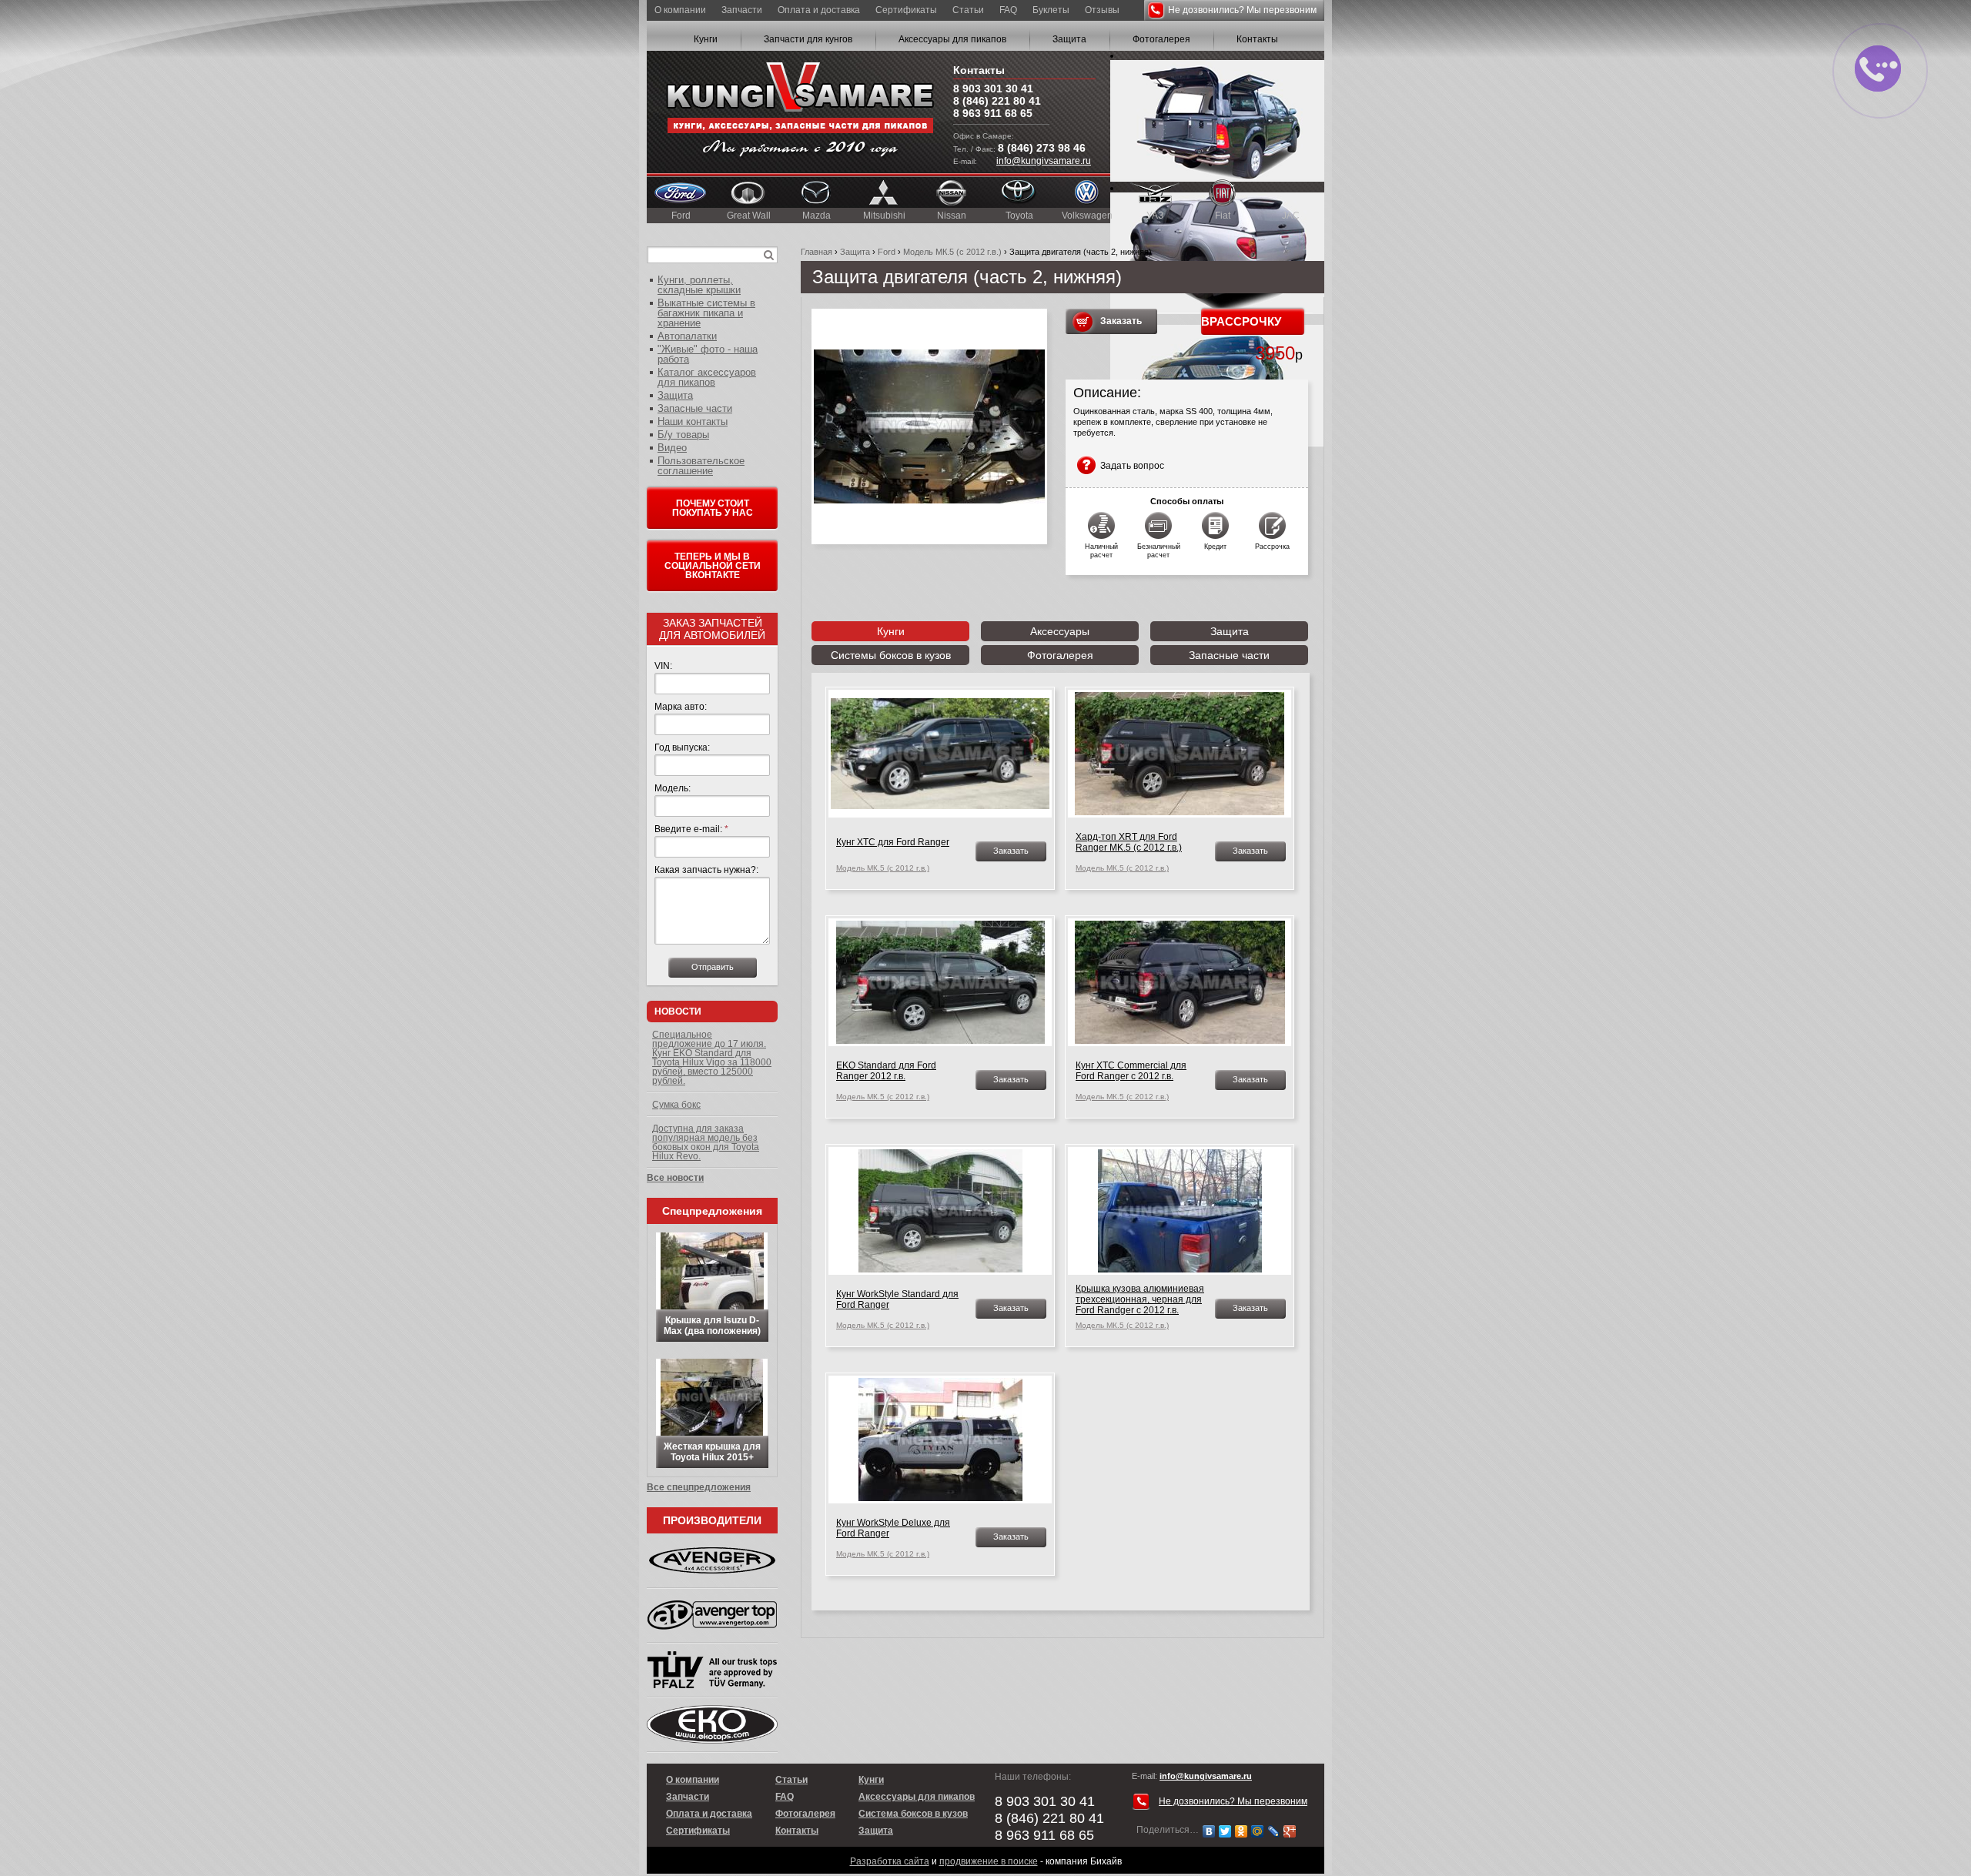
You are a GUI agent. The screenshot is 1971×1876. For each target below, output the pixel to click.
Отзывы (1102, 10)
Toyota (1019, 216)
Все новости (675, 1178)
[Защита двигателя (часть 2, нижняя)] (929, 426)
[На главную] (800, 112)
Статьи (968, 10)
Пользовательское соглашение (701, 466)
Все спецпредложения (699, 1487)
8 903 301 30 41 (993, 89)
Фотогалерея (1161, 39)
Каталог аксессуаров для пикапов (707, 377)
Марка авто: (681, 707)
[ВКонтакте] (1209, 1831)
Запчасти (742, 10)
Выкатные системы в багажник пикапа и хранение (706, 313)
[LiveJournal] (1274, 1831)
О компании (680, 10)
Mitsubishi (884, 216)
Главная (817, 252)
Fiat (1223, 216)
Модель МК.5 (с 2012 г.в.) (952, 252)
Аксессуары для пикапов (952, 39)
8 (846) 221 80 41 (997, 101)
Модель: (673, 788)
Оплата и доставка (819, 10)
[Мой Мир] (1258, 1831)
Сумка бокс (676, 1105)
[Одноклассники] (1241, 1831)
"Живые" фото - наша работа (708, 354)
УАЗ (1155, 216)
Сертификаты (906, 10)
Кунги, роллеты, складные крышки (699, 285)
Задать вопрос (1132, 466)
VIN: (663, 666)
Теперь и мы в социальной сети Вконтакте (713, 566)
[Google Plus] (1290, 1831)
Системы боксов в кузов (891, 655)
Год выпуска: (682, 747)
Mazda (817, 216)
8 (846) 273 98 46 (1042, 148)
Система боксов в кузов (913, 1814)
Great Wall (749, 216)
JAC (1291, 216)
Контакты (1257, 39)
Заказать (1121, 321)
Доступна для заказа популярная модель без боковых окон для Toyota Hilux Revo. (706, 1142)
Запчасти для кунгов (808, 39)
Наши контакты (693, 421)
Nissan (952, 216)
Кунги (706, 39)
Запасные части (1229, 655)
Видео (672, 448)
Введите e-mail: (691, 829)
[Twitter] (1225, 1831)
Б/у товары (683, 435)
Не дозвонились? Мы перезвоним (1242, 10)
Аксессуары (1060, 631)
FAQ (1008, 10)
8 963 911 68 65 (993, 113)
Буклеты (1051, 10)
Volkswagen (1087, 216)
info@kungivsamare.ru (1044, 161)
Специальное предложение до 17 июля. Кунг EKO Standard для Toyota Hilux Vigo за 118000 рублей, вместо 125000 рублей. (712, 1058)
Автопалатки (687, 336)
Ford (681, 216)
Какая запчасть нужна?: (706, 870)
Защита (1069, 39)
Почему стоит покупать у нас (713, 508)
